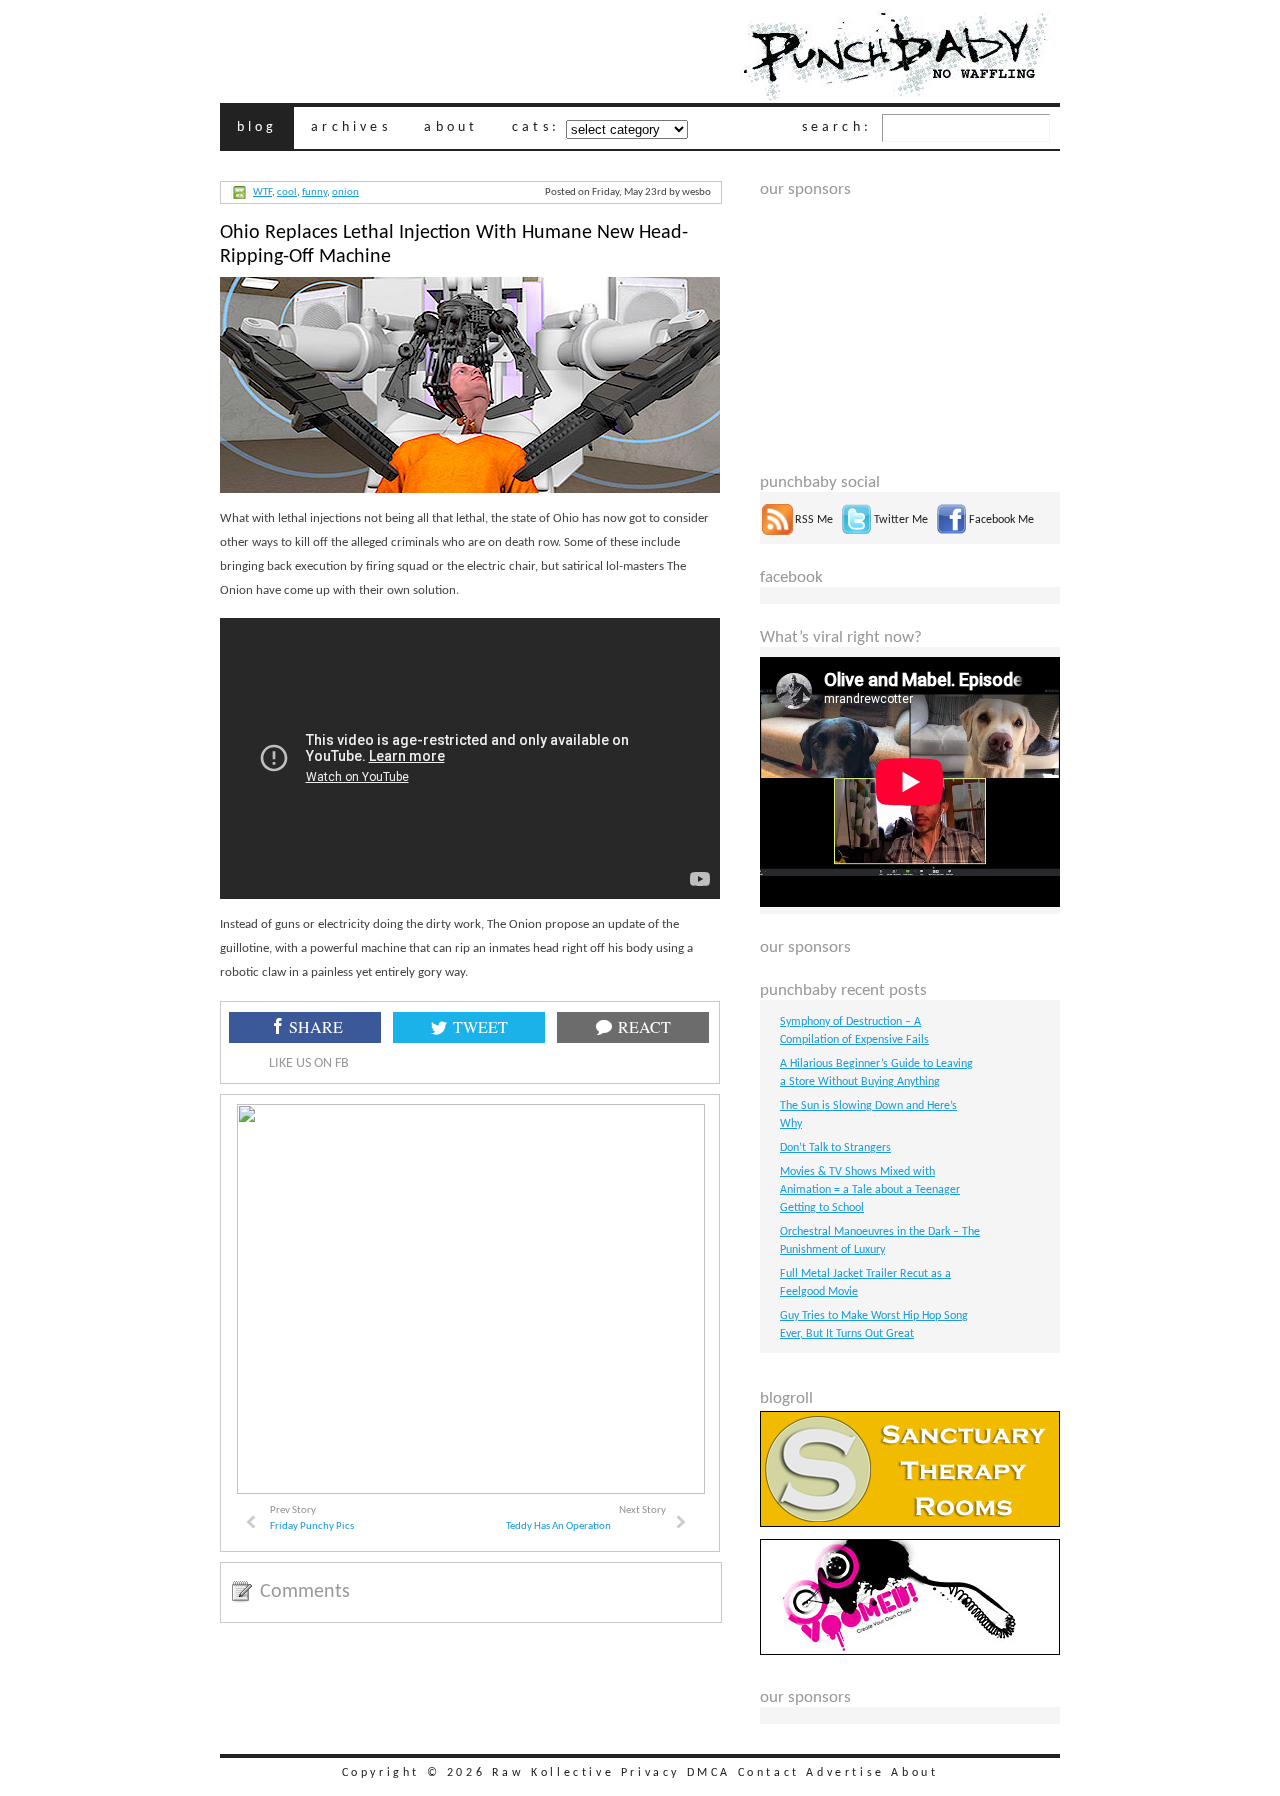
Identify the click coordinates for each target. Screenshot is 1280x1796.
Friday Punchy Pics (312, 1526)
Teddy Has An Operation (558, 1526)
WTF (262, 192)
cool (287, 192)
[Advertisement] (910, 324)
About (914, 1773)
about (451, 127)
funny (314, 192)
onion (345, 192)
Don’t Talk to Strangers (835, 1148)
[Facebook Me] (951, 532)
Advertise (845, 1773)
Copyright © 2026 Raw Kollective (478, 1773)
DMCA (709, 1773)
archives (351, 127)
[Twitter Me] (856, 532)
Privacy (650, 1773)
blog (257, 127)
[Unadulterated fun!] (910, 1652)
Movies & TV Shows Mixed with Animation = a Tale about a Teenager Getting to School (870, 1190)
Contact (769, 1773)
